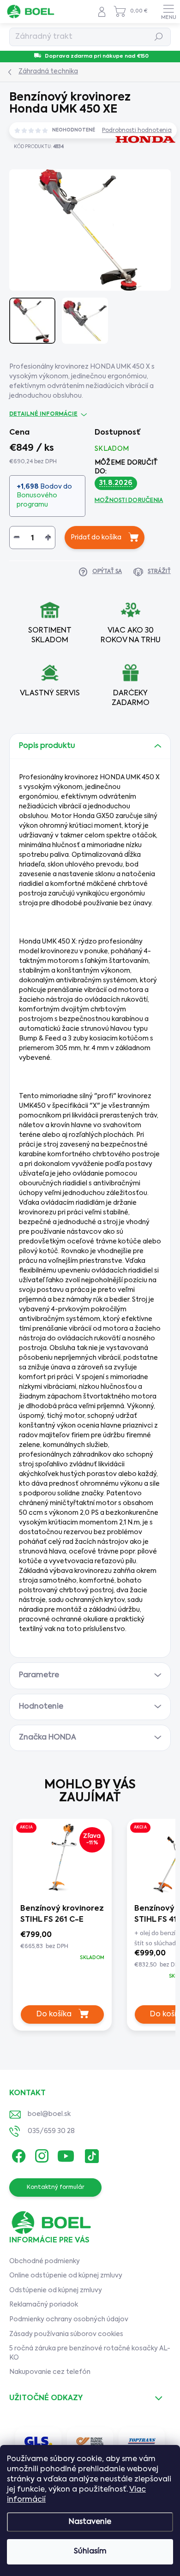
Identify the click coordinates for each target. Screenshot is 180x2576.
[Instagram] (40, 2154)
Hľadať (159, 37)
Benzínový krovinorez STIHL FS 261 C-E (62, 1914)
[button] (62, 1946)
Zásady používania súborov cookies (66, 2334)
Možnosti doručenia (129, 501)
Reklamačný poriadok (44, 2305)
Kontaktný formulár (56, 2188)
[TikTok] (90, 2154)
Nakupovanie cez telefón (50, 2372)
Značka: (135, 168)
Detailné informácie (43, 414)
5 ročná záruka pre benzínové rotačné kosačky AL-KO (90, 2353)
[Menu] (168, 12)
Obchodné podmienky (45, 2261)
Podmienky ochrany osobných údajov (69, 2319)
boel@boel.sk (49, 2114)
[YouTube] (66, 2154)
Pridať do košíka (96, 538)
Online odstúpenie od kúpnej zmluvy (66, 2276)
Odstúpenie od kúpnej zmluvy (56, 2290)
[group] (62, 1928)
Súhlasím (90, 2552)
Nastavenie (90, 2522)
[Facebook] (17, 2154)
